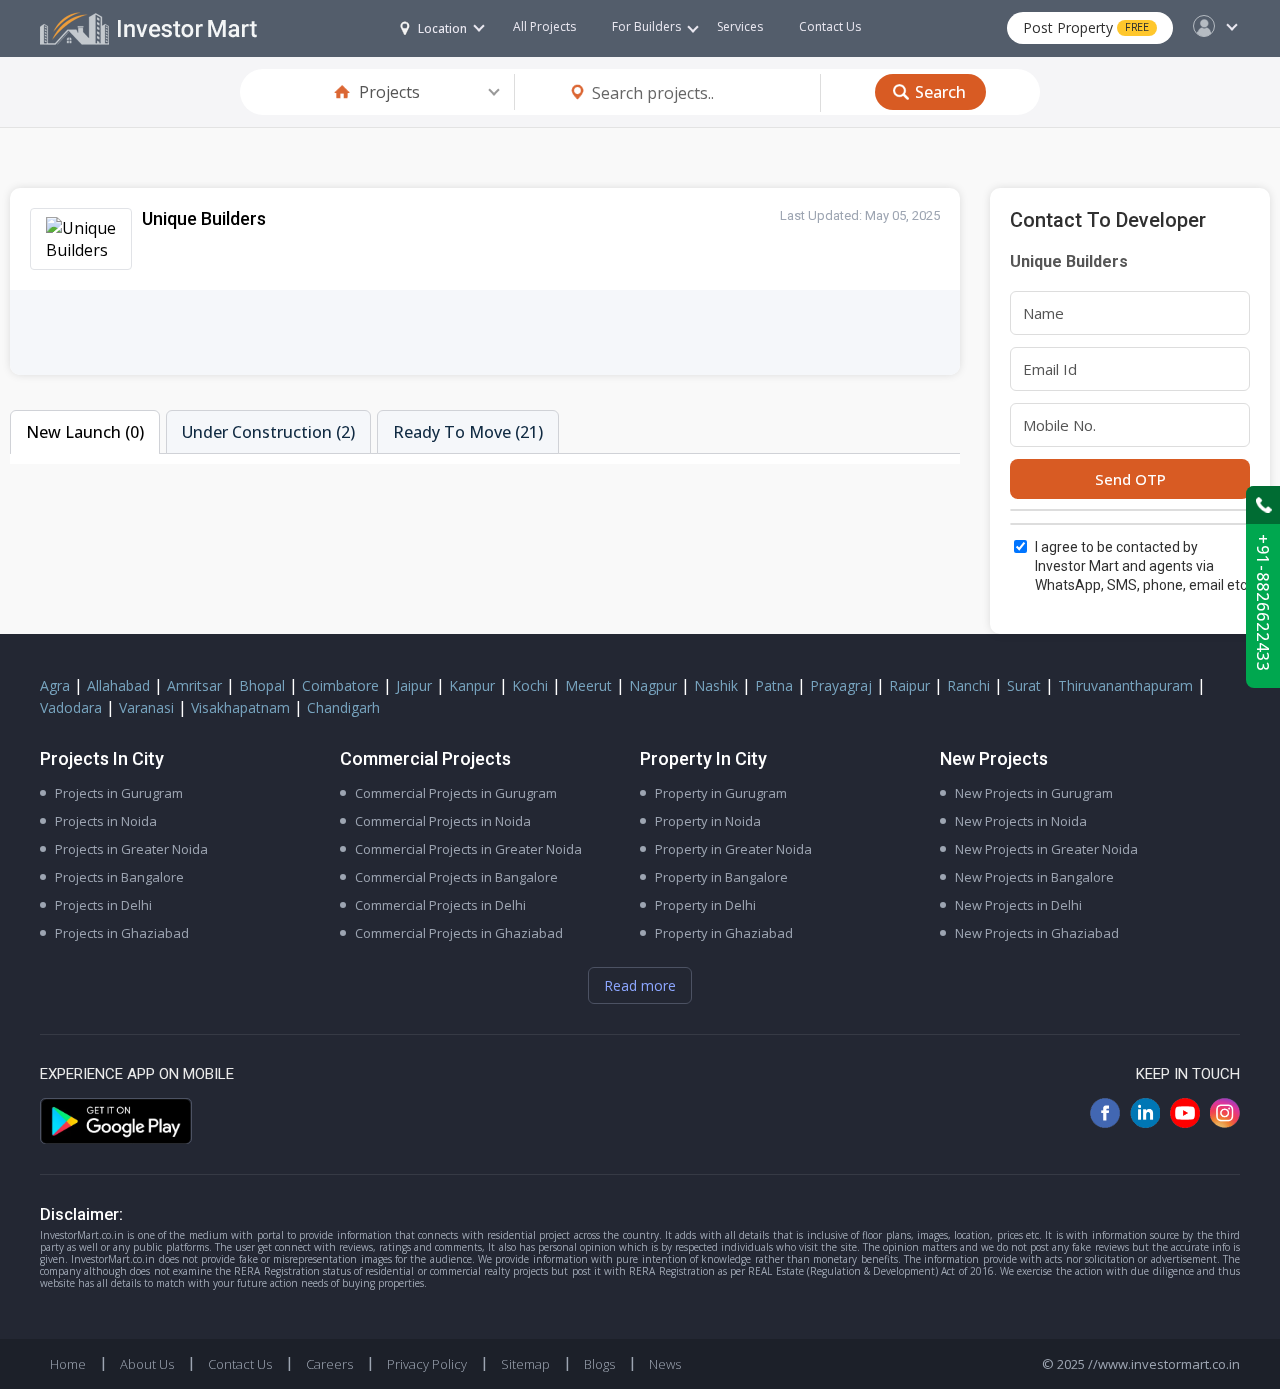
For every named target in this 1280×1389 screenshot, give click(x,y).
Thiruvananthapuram (1125, 685)
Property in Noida (708, 821)
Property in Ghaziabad (724, 933)
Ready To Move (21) (468, 432)
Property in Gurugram (721, 793)
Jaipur (414, 685)
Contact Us (830, 26)
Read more (640, 985)
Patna (774, 685)
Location (442, 28)
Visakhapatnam (240, 707)
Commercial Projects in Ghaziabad (459, 933)
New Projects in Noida (1021, 821)
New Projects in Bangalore (1034, 877)
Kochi (530, 685)
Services (740, 26)
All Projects (544, 26)
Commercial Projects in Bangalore (456, 877)
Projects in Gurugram (119, 793)
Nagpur (653, 685)
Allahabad (118, 685)
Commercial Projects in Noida (443, 821)
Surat (1024, 685)
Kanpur (472, 685)
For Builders (646, 26)
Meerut (588, 685)
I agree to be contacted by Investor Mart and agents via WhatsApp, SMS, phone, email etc (1141, 566)
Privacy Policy (427, 1364)
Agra (55, 685)
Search (940, 92)
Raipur (909, 685)
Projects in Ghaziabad (122, 933)
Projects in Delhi (103, 905)
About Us (147, 1364)
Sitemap (525, 1364)
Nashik (716, 685)
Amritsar (194, 685)
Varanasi (146, 707)
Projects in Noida (106, 821)
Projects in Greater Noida (131, 849)
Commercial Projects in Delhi (440, 905)
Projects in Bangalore (119, 877)
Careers (329, 1364)
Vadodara (71, 707)
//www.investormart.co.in (1164, 1364)
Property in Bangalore (721, 877)
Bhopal (262, 685)
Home (68, 1364)
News (665, 1364)
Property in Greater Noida (733, 849)
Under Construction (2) (268, 432)
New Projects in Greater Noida (1046, 849)
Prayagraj (841, 685)
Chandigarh (343, 707)
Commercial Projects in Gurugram (456, 793)
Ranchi (968, 685)
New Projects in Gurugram (1034, 793)
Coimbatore (340, 685)
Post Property (1086, 27)
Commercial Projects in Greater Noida (468, 849)
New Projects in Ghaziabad (1037, 933)
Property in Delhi (705, 905)
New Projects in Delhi (1018, 905)
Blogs (599, 1364)
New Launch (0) (85, 432)
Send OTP (1130, 479)
